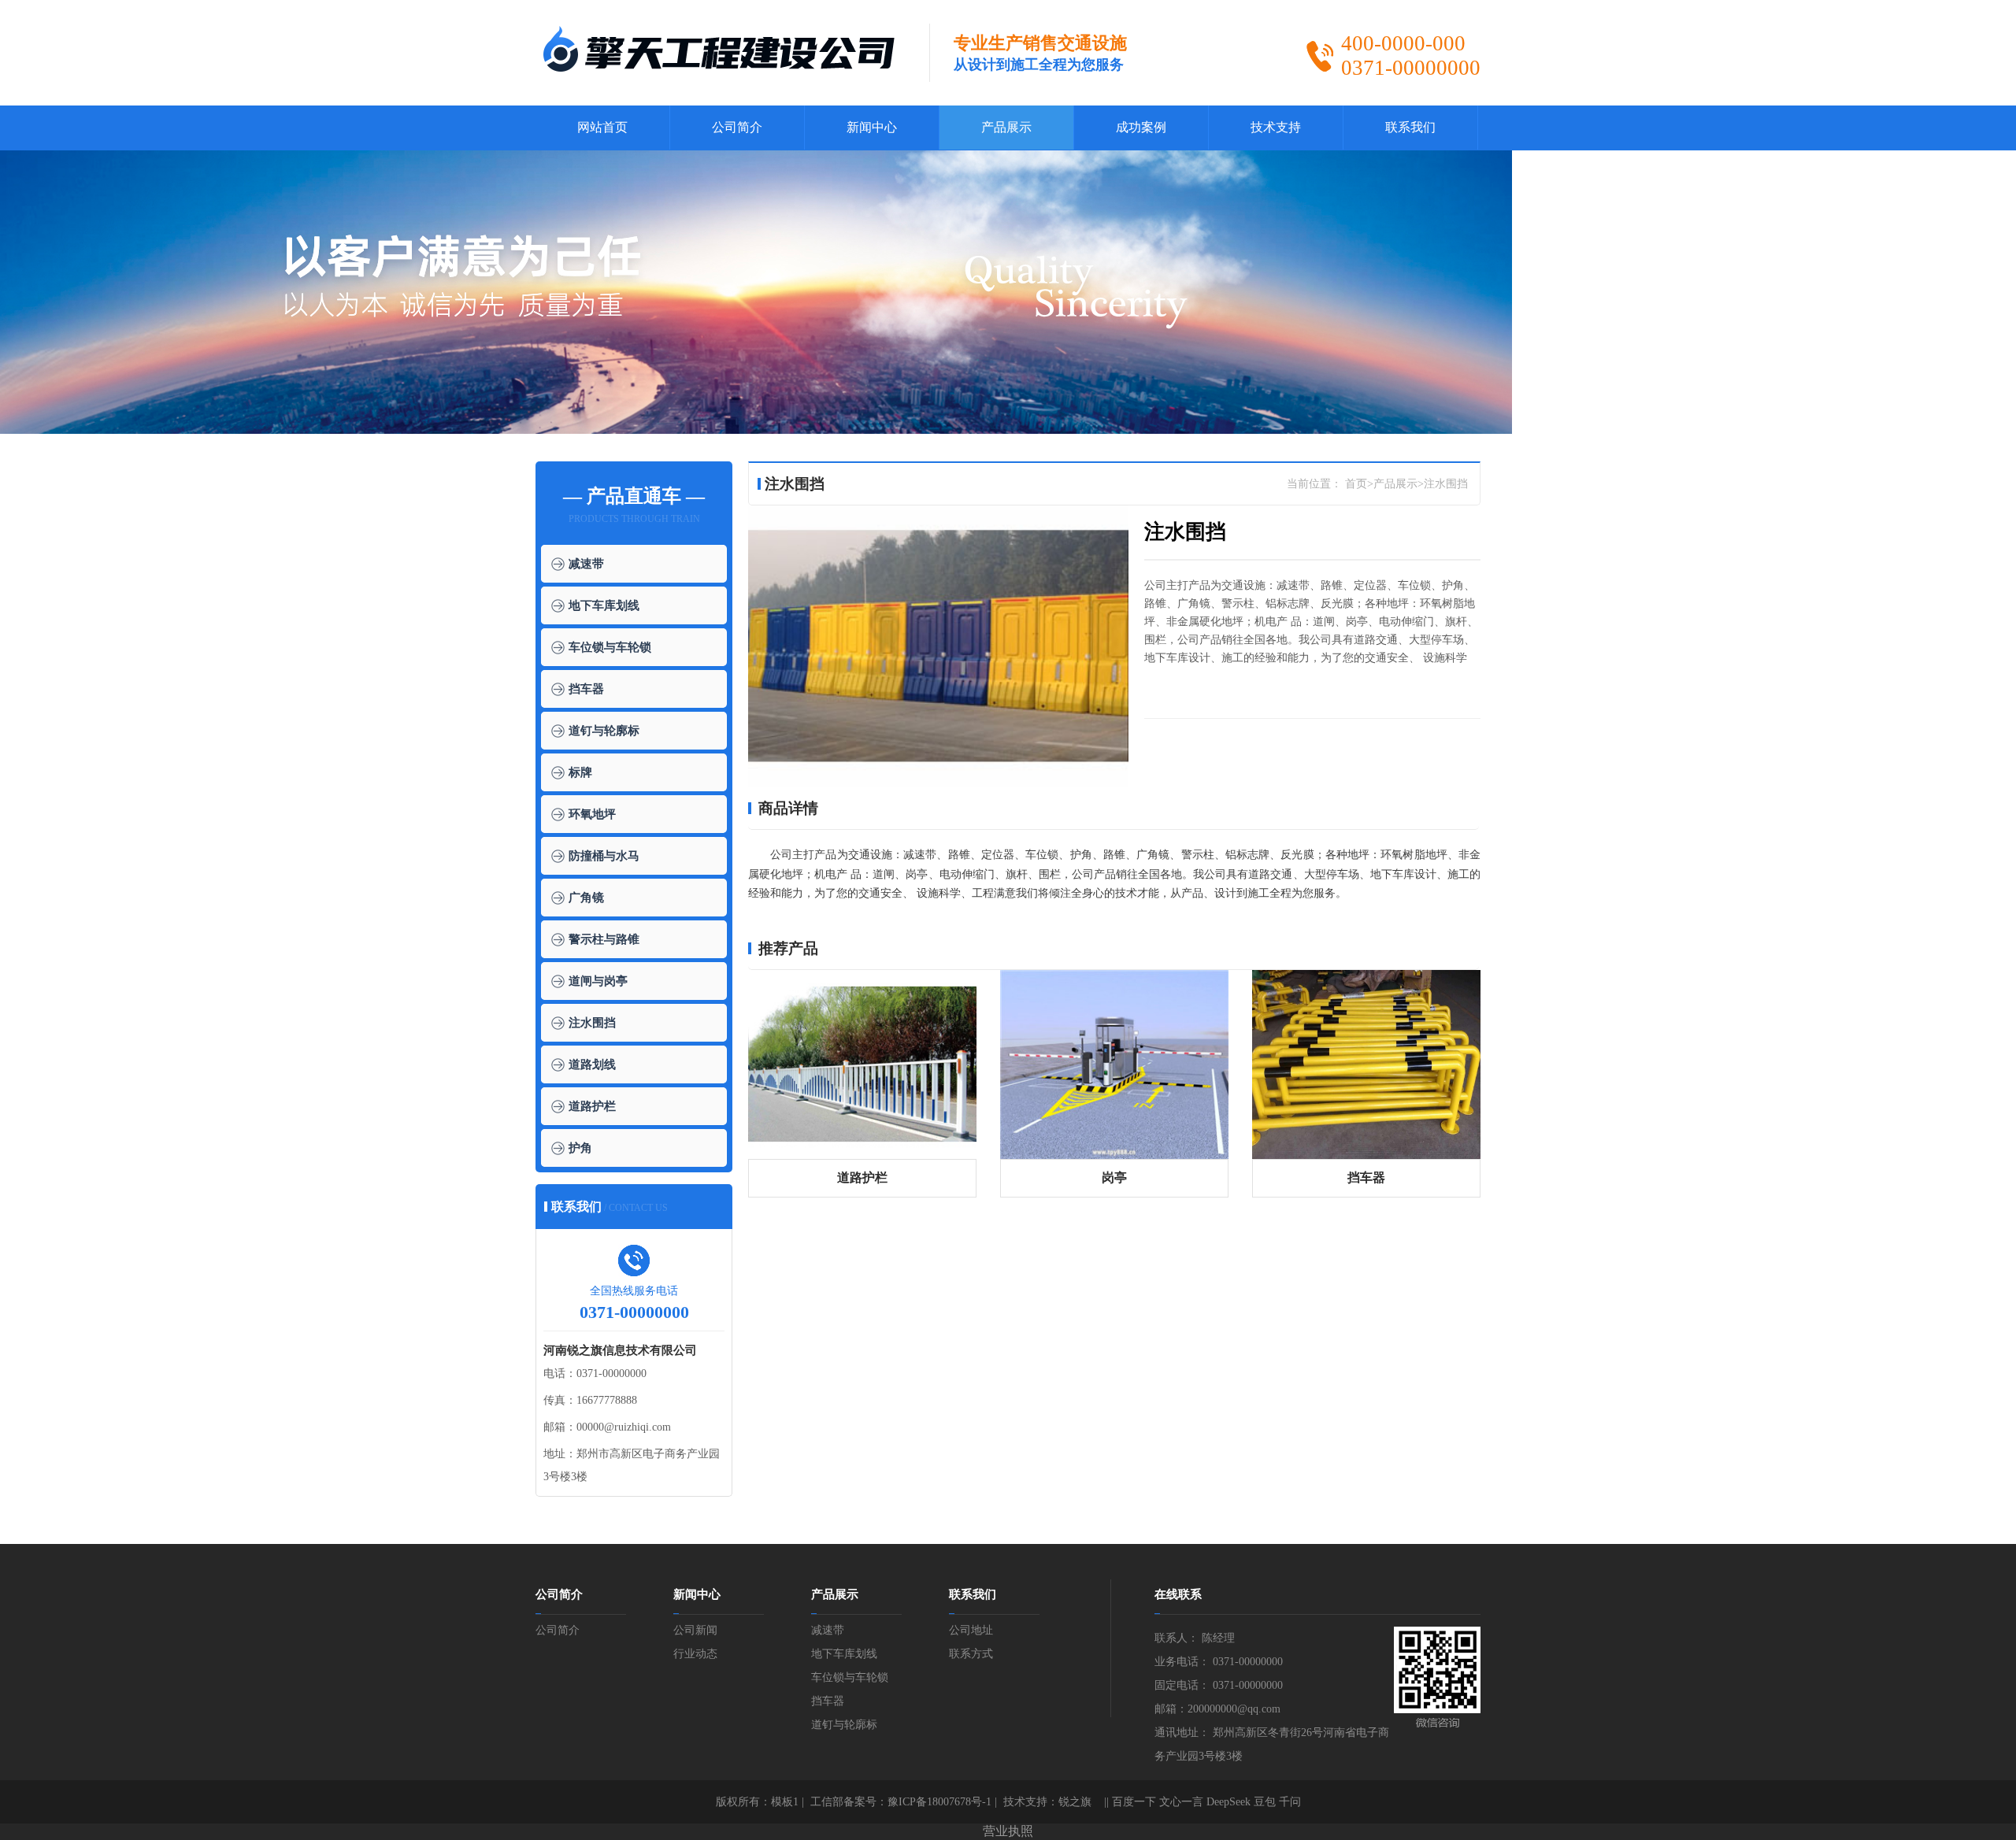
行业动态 (695, 1654)
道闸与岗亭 (598, 981)
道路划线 (592, 1064)
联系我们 (1410, 127)
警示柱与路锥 (604, 939)
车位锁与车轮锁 (610, 647)
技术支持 (1276, 127)
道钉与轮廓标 (604, 731)
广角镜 (586, 898)
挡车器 (586, 689)
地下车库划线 (604, 605)
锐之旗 (1075, 1802)
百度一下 (1134, 1802)
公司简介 (737, 127)
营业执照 (1008, 1831)
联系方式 (971, 1654)
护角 (580, 1148)
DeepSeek (1228, 1802)
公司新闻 (695, 1630)
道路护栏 (592, 1106)
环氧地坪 (592, 814)
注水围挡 (592, 1023)
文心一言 (1181, 1802)
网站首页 (602, 127)
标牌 (580, 772)
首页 (1356, 484)
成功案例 (1141, 127)
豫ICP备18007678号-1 (939, 1802)
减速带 (586, 564)
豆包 (1265, 1802)
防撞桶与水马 (604, 856)
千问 (1290, 1802)
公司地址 (971, 1630)
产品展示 (1006, 127)
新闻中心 (872, 127)
